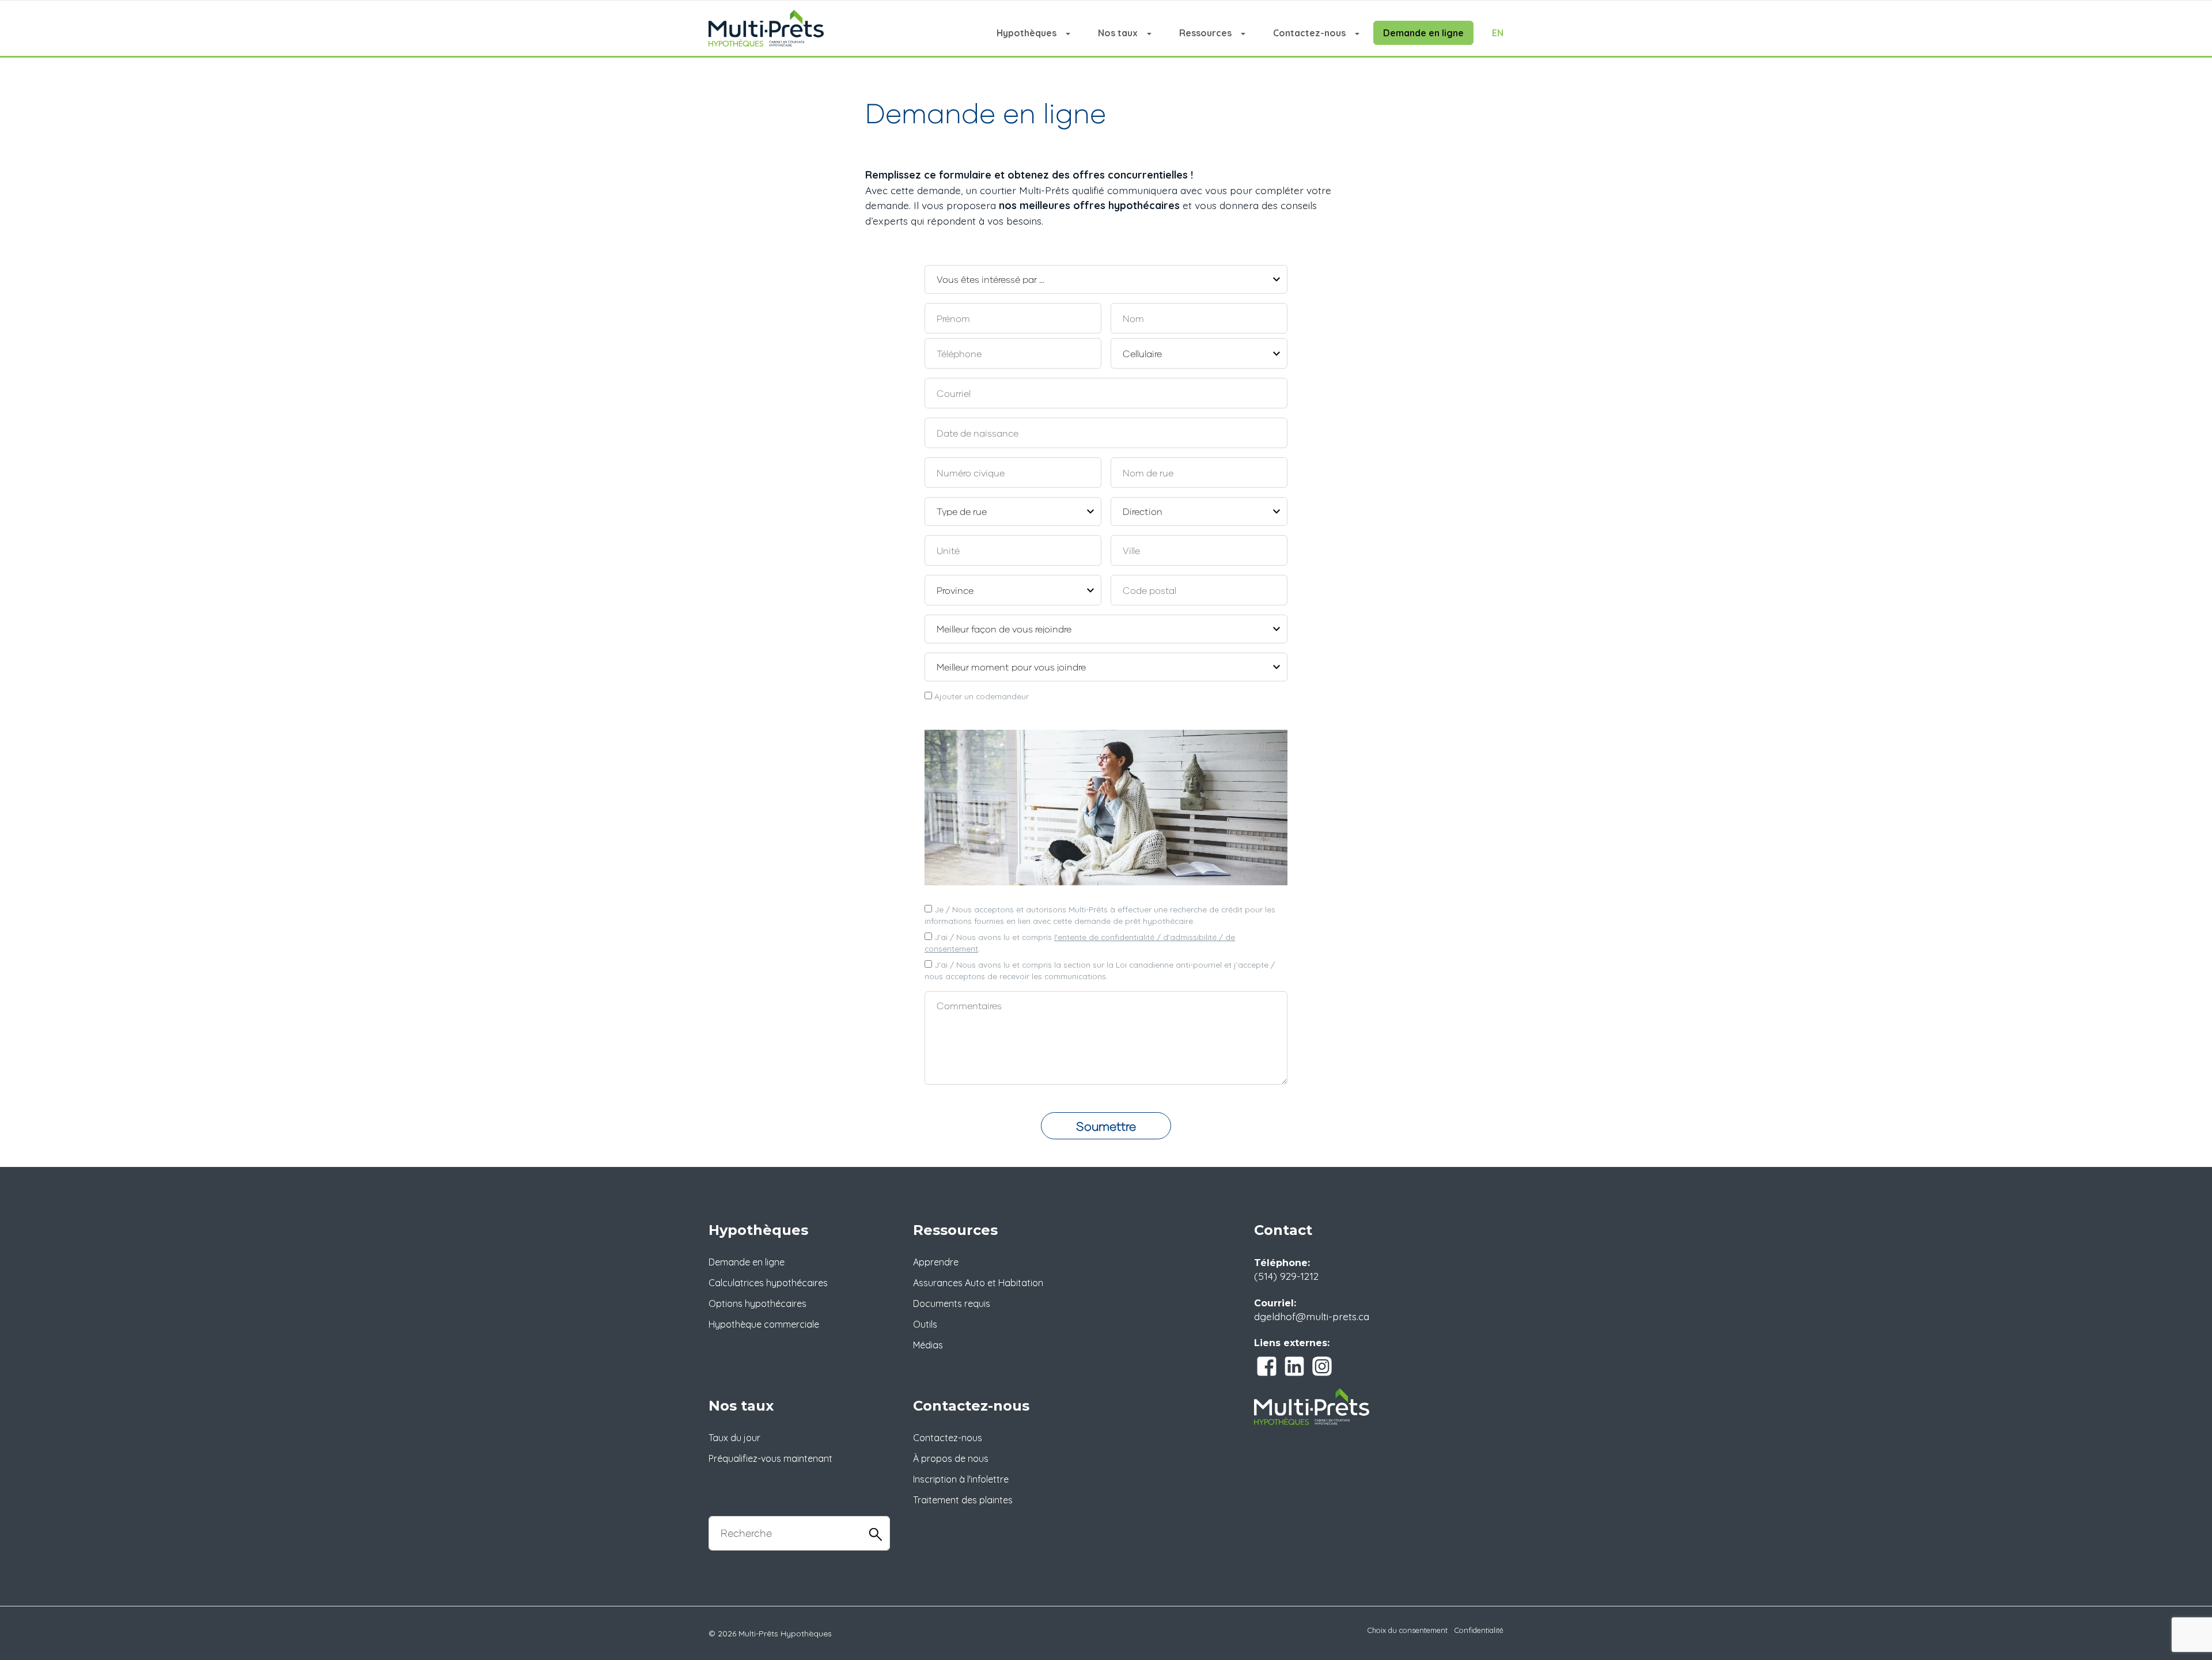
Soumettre (1106, 1126)
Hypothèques (1027, 33)
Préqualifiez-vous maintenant (770, 1458)
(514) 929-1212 (1286, 1276)
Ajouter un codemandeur (980, 696)
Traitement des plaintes (963, 1500)
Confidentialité (1479, 1630)
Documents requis (952, 1303)
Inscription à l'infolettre (961, 1479)
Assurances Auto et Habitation (978, 1283)
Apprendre (936, 1262)
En (1498, 33)
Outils (925, 1324)
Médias (928, 1345)
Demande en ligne (1423, 33)
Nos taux (1118, 33)
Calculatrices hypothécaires (768, 1283)
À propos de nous (951, 1458)
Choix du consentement (1408, 1630)
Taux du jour (734, 1438)
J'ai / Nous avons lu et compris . (1080, 943)
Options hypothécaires (757, 1303)
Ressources (1205, 33)
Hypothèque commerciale (764, 1324)
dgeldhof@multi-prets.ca (1312, 1316)
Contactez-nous (1309, 33)
